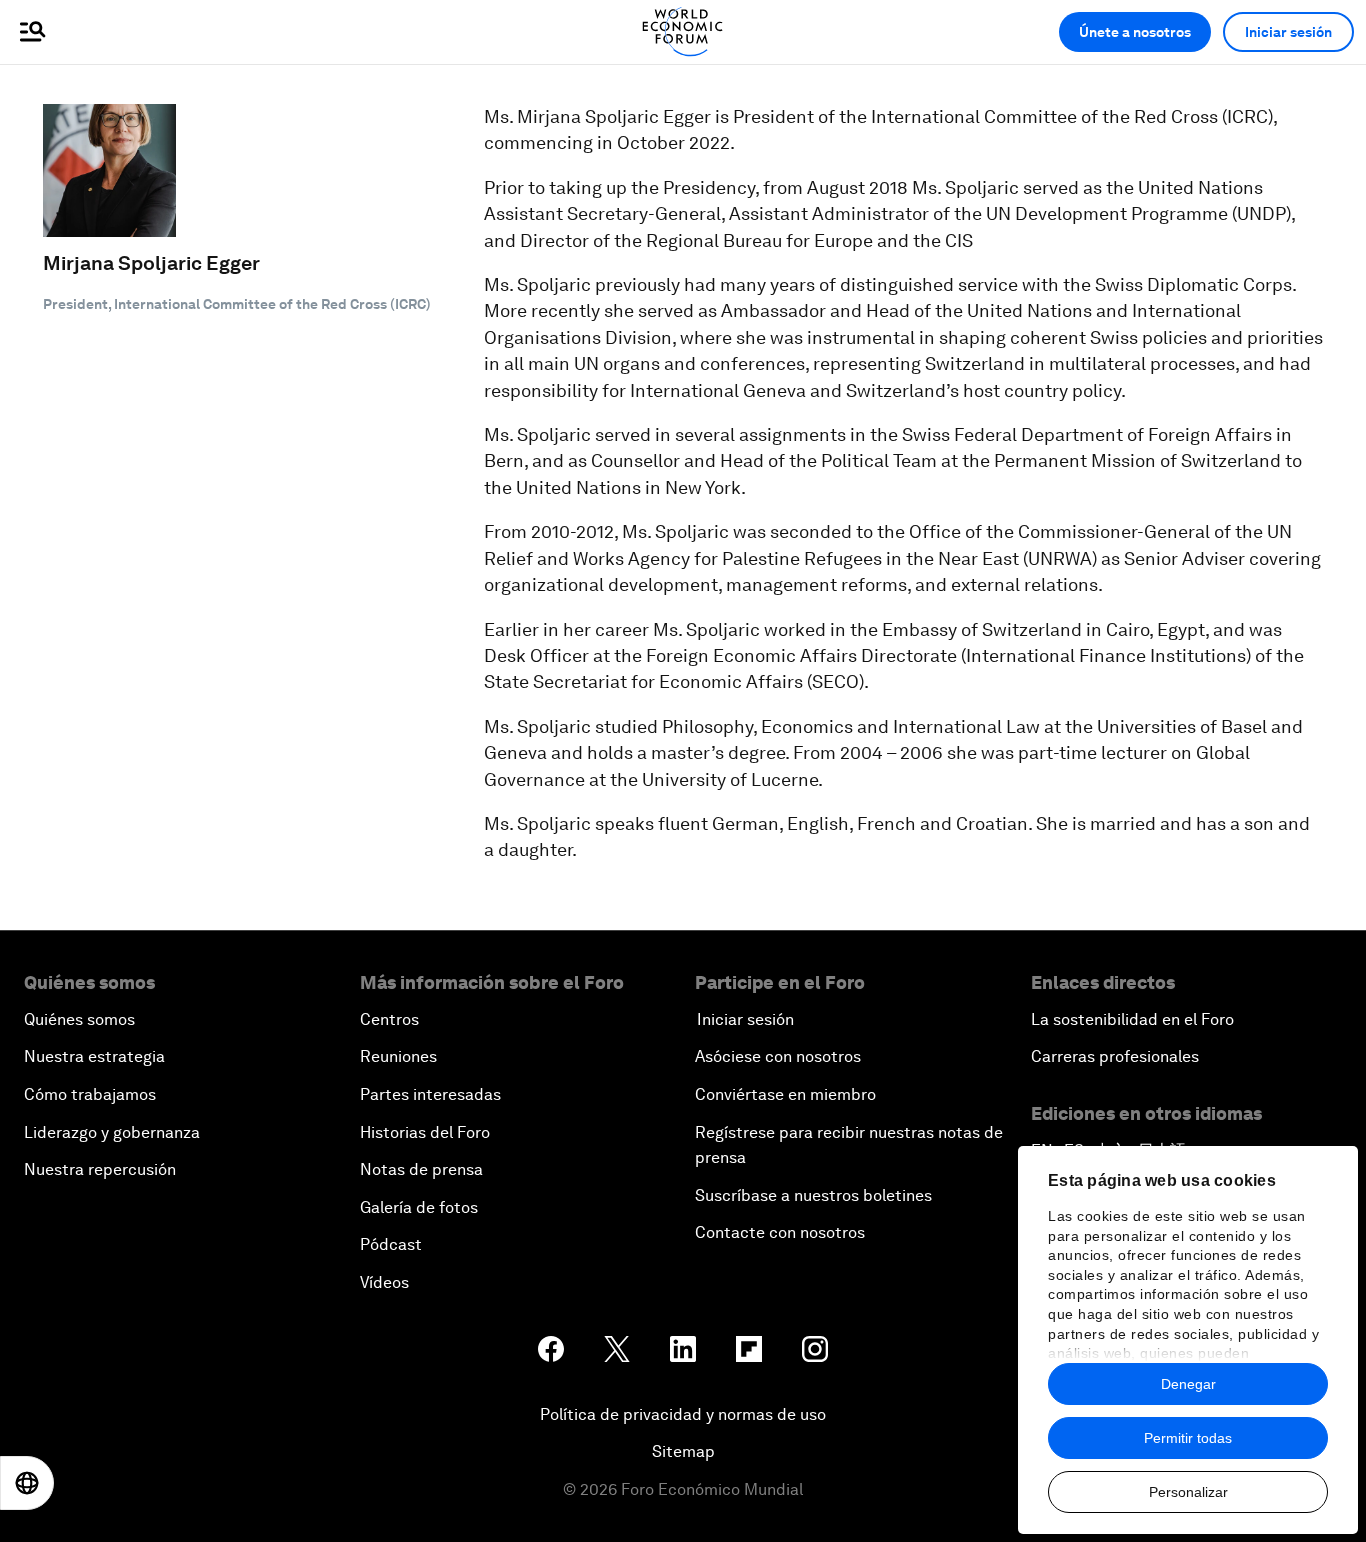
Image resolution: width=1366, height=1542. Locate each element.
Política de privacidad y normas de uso (683, 1414)
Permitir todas (1188, 1438)
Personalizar (1188, 1492)
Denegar (1188, 1384)
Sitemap (683, 1451)
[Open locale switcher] (27, 1483)
